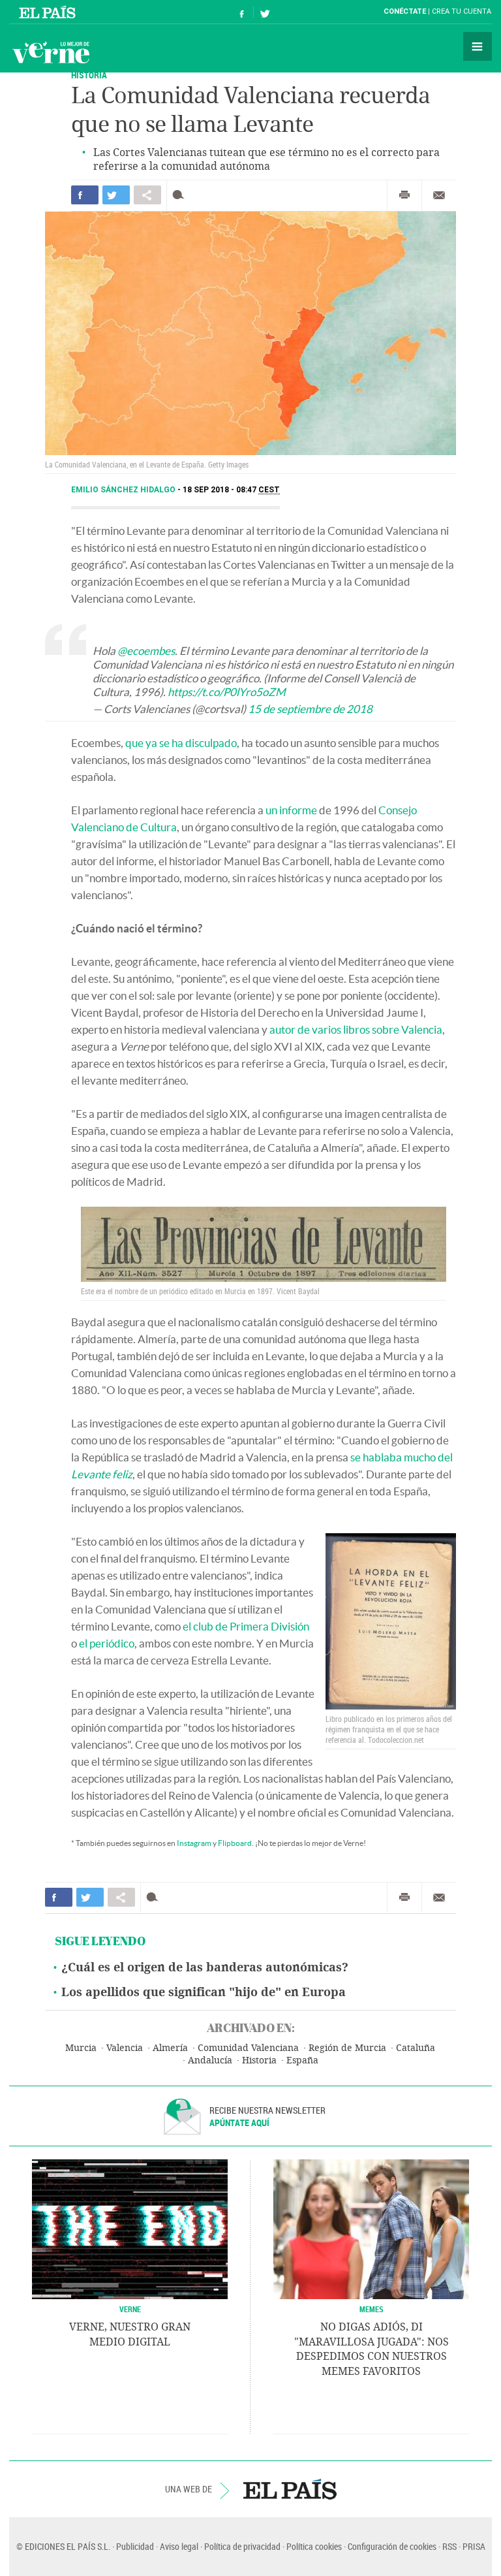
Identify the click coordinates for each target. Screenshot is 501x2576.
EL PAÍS (290, 2489)
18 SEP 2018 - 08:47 (231, 490)
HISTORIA (89, 75)
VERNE (130, 2309)
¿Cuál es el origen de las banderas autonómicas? (205, 1967)
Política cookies (314, 2546)
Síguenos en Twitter (265, 12)
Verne (51, 52)
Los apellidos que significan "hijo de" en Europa (204, 1992)
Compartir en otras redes (147, 195)
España (302, 2060)
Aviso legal (179, 2546)
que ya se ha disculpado (181, 743)
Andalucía (210, 2060)
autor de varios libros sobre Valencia (356, 1029)
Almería (170, 2048)
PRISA (474, 2546)
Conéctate (405, 11)
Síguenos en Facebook (242, 12)
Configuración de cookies (392, 2546)
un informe (291, 810)
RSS (449, 2546)
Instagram (194, 1843)
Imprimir (404, 195)
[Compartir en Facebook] (85, 195)
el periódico (107, 1643)
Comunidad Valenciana (248, 2048)
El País (49, 12)
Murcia (81, 2048)
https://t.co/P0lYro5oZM (227, 692)
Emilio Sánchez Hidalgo (124, 490)
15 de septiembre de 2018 (310, 709)
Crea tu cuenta (462, 11)
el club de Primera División (246, 1626)
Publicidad (135, 2546)
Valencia (125, 2048)
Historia (259, 2060)
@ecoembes (146, 651)
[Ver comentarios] (181, 195)
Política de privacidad (242, 2546)
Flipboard (235, 1843)
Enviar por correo (439, 195)
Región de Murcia (347, 2048)
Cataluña (416, 2048)
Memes (372, 2309)
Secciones (478, 46)
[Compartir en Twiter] (116, 195)
